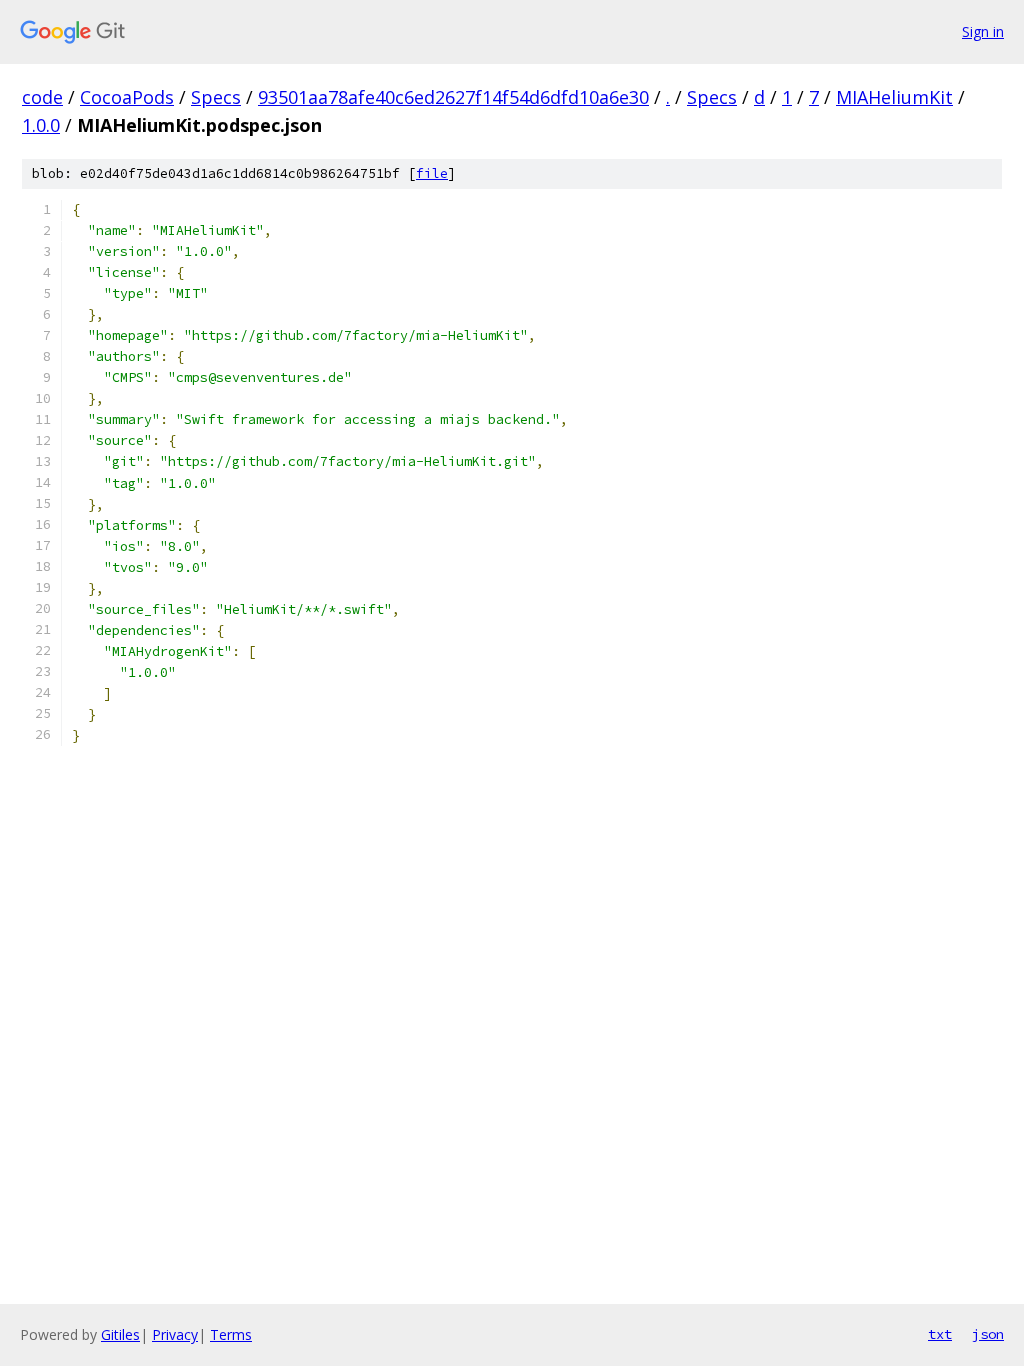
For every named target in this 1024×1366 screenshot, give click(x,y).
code (42, 97)
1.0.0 (41, 125)
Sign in (983, 31)
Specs (216, 97)
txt (940, 1334)
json (988, 1334)
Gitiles (120, 1334)
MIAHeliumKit (894, 97)
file (432, 173)
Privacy (175, 1334)
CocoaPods (127, 97)
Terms (231, 1334)
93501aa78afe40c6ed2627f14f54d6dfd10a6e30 (453, 97)
